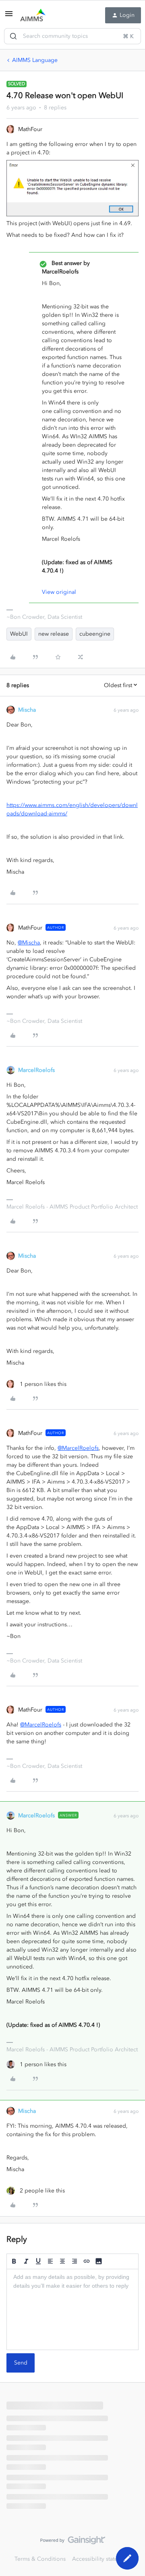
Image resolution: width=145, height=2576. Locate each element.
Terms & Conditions (40, 2559)
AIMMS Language (35, 60)
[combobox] (72, 36)
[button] (9, 17)
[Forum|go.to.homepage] (33, 15)
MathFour (30, 129)
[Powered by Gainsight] (73, 2542)
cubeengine (95, 634)
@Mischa (29, 943)
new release (54, 634)
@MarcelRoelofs (78, 1448)
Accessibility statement (101, 2559)
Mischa (27, 710)
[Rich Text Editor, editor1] (72, 2309)
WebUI (19, 634)
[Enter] (13, 36)
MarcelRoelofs (36, 1070)
